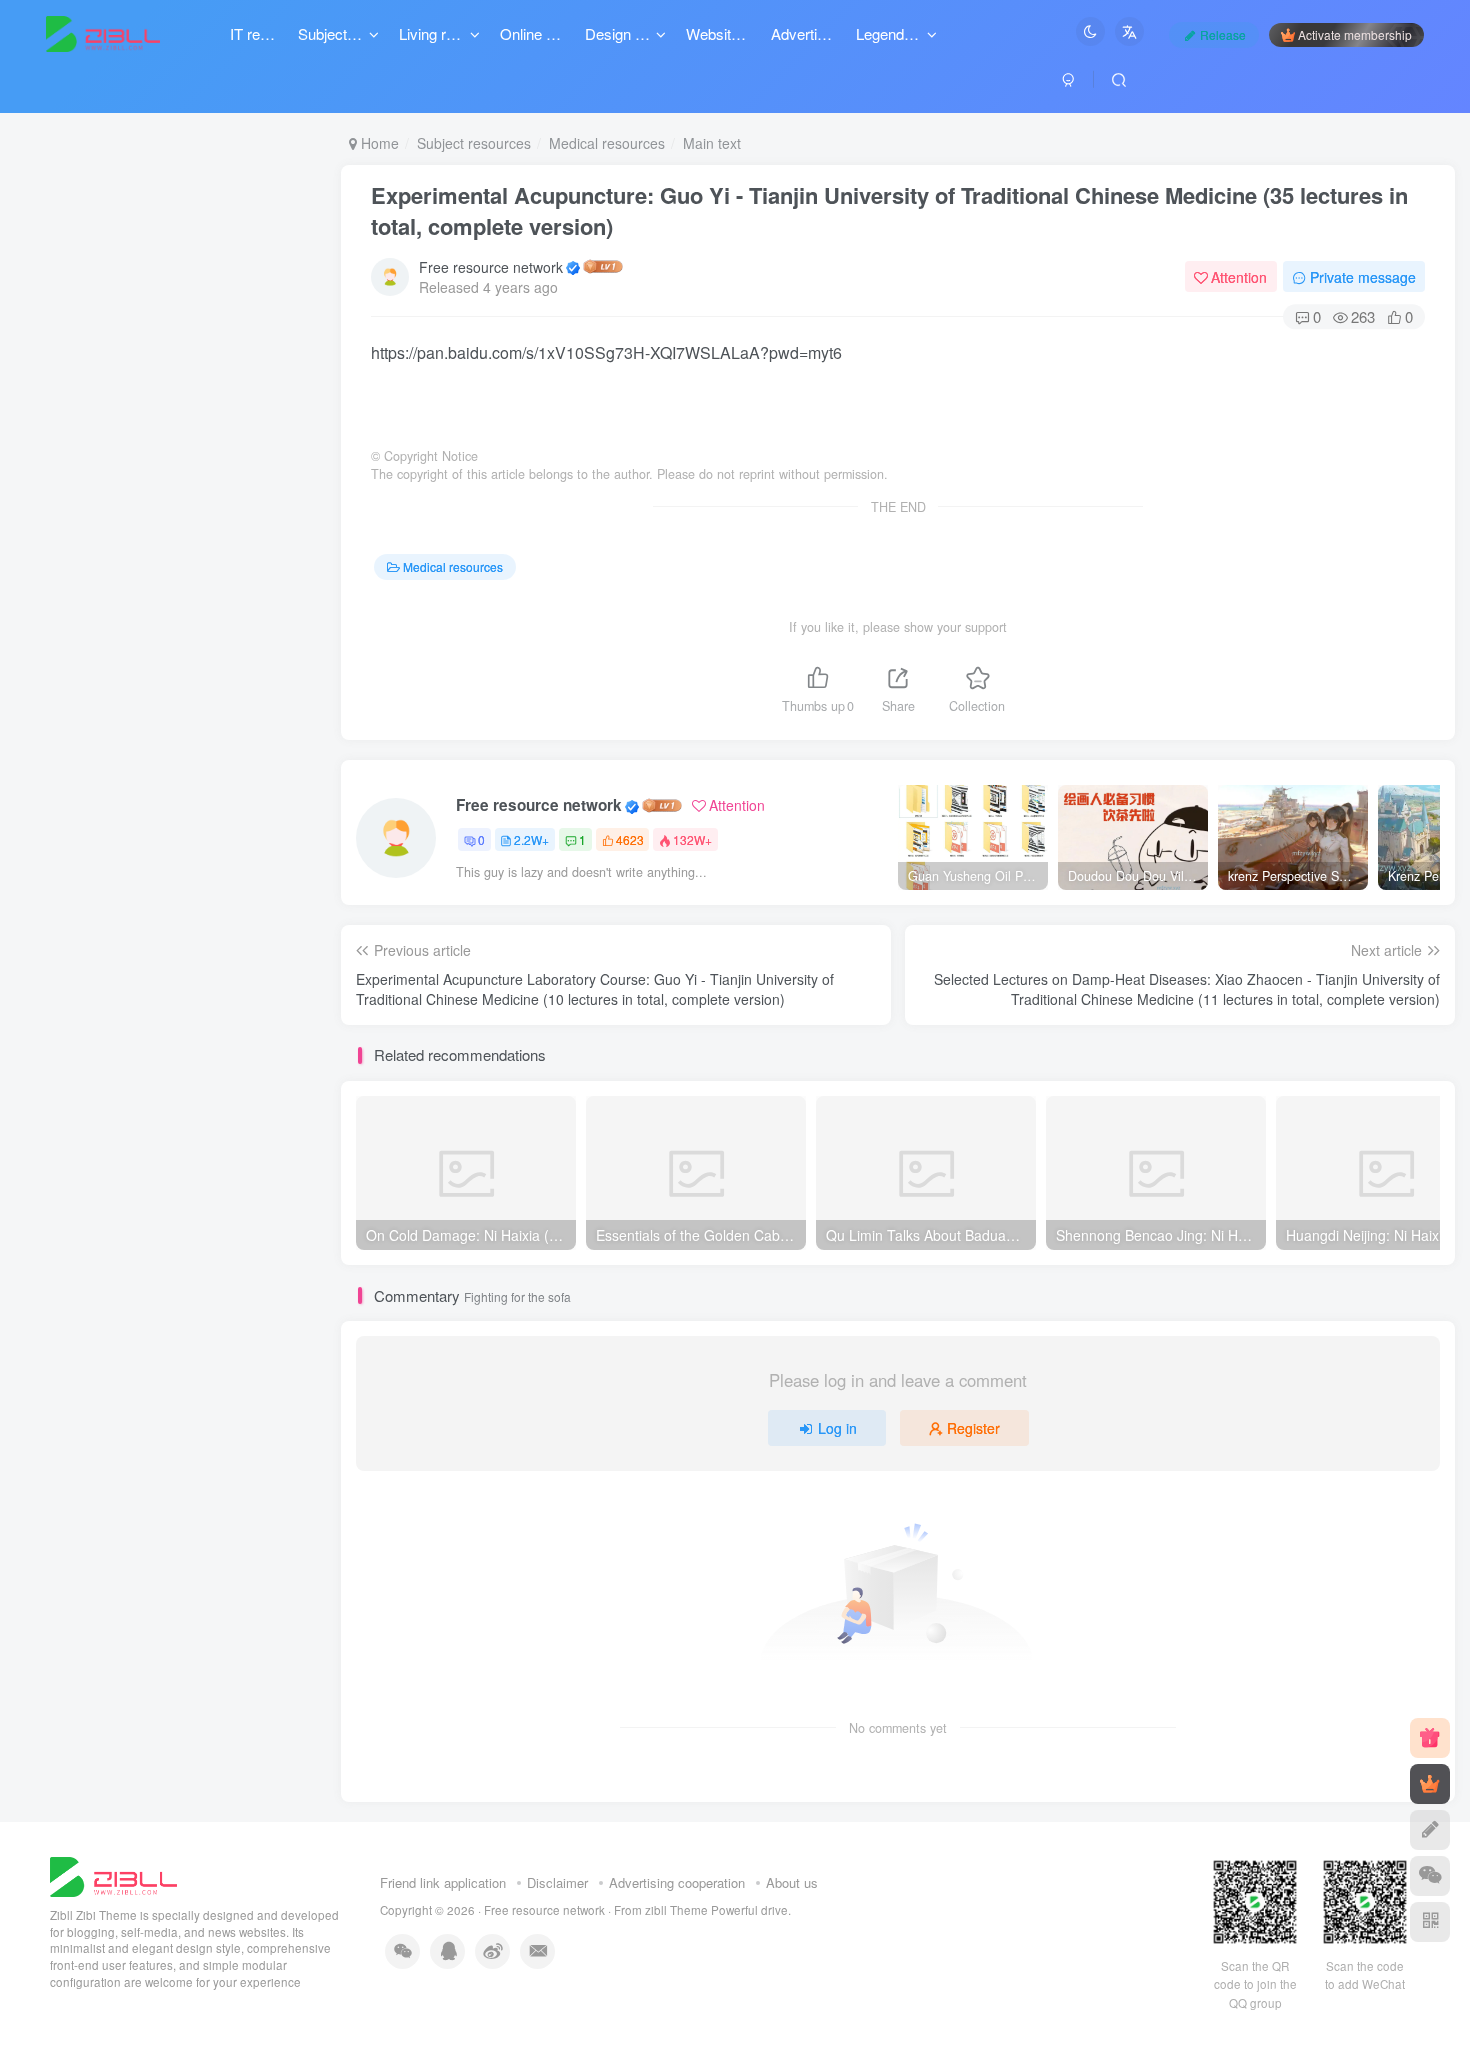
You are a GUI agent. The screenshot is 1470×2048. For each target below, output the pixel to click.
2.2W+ (531, 839)
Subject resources (474, 143)
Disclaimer (557, 1882)
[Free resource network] (113, 1874)
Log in (837, 1428)
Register (973, 1428)
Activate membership (1355, 34)
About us (792, 1882)
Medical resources (607, 143)
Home (378, 143)
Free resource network (491, 267)
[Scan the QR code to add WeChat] (1430, 1876)
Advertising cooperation (677, 1882)
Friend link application (443, 1882)
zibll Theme (678, 1910)
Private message (1363, 277)
